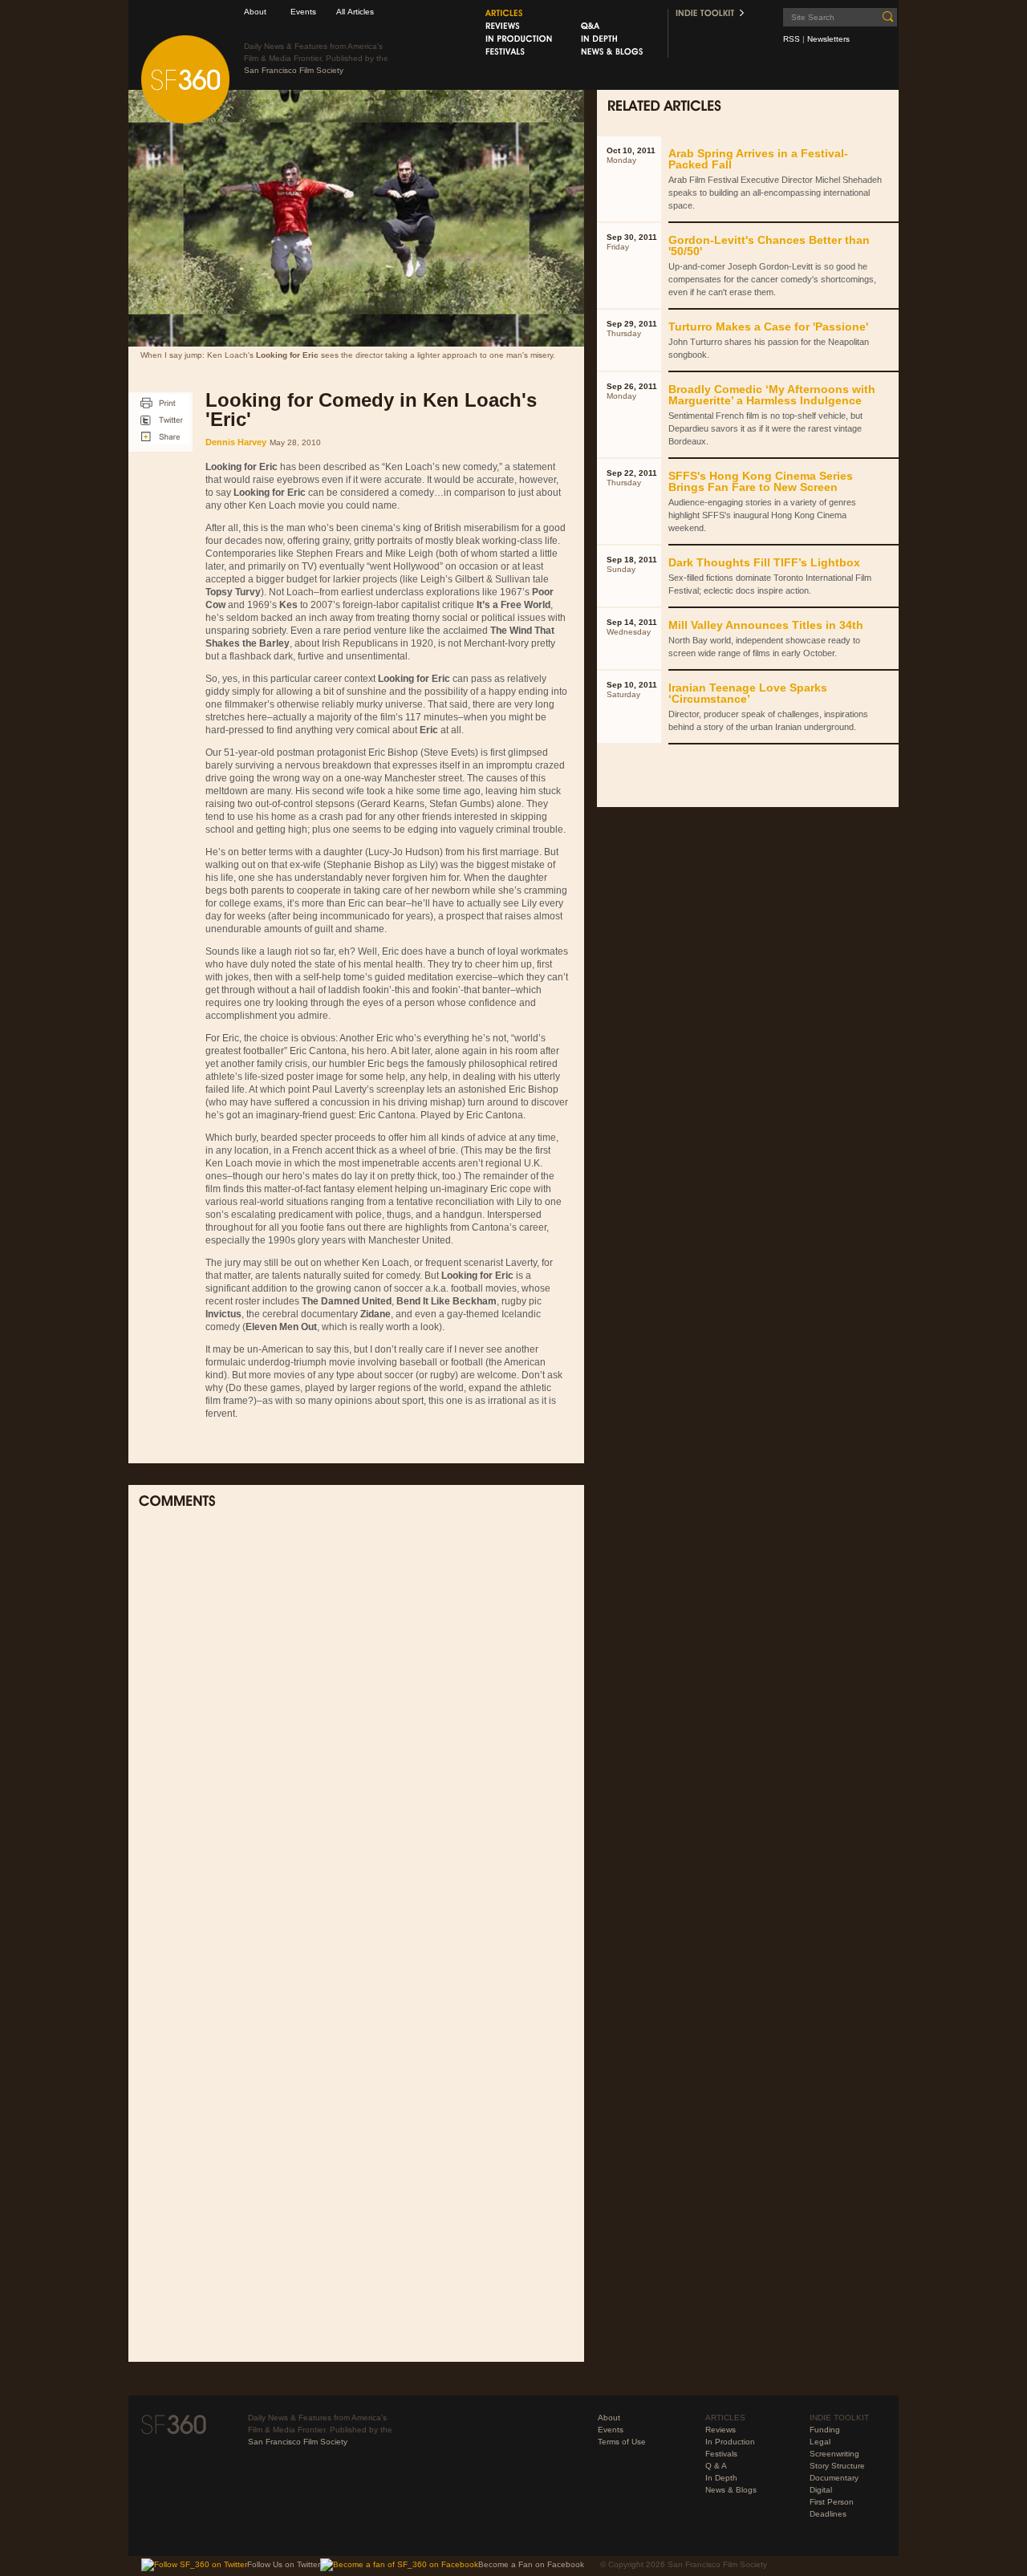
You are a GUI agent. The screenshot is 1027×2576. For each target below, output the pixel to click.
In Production (730, 2442)
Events (303, 12)
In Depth (721, 2478)
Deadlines (828, 2514)
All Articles (355, 12)
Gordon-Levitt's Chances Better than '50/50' (769, 245)
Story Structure (837, 2466)
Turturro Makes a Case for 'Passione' (768, 327)
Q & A (716, 2466)
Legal (820, 2442)
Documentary (834, 2478)
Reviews (721, 2430)
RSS (792, 39)
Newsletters (828, 39)
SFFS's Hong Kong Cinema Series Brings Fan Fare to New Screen (761, 481)
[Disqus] (356, 1731)
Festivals (721, 2454)
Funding (825, 2430)
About (255, 12)
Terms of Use (622, 2442)
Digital (821, 2490)
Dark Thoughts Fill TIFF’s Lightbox (764, 562)
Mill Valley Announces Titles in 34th (766, 625)
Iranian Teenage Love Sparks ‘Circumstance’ (748, 693)
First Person (832, 2502)
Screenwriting (834, 2454)
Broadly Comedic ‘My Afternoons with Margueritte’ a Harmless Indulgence (772, 395)
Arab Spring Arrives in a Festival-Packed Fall (758, 159)
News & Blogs (731, 2490)
